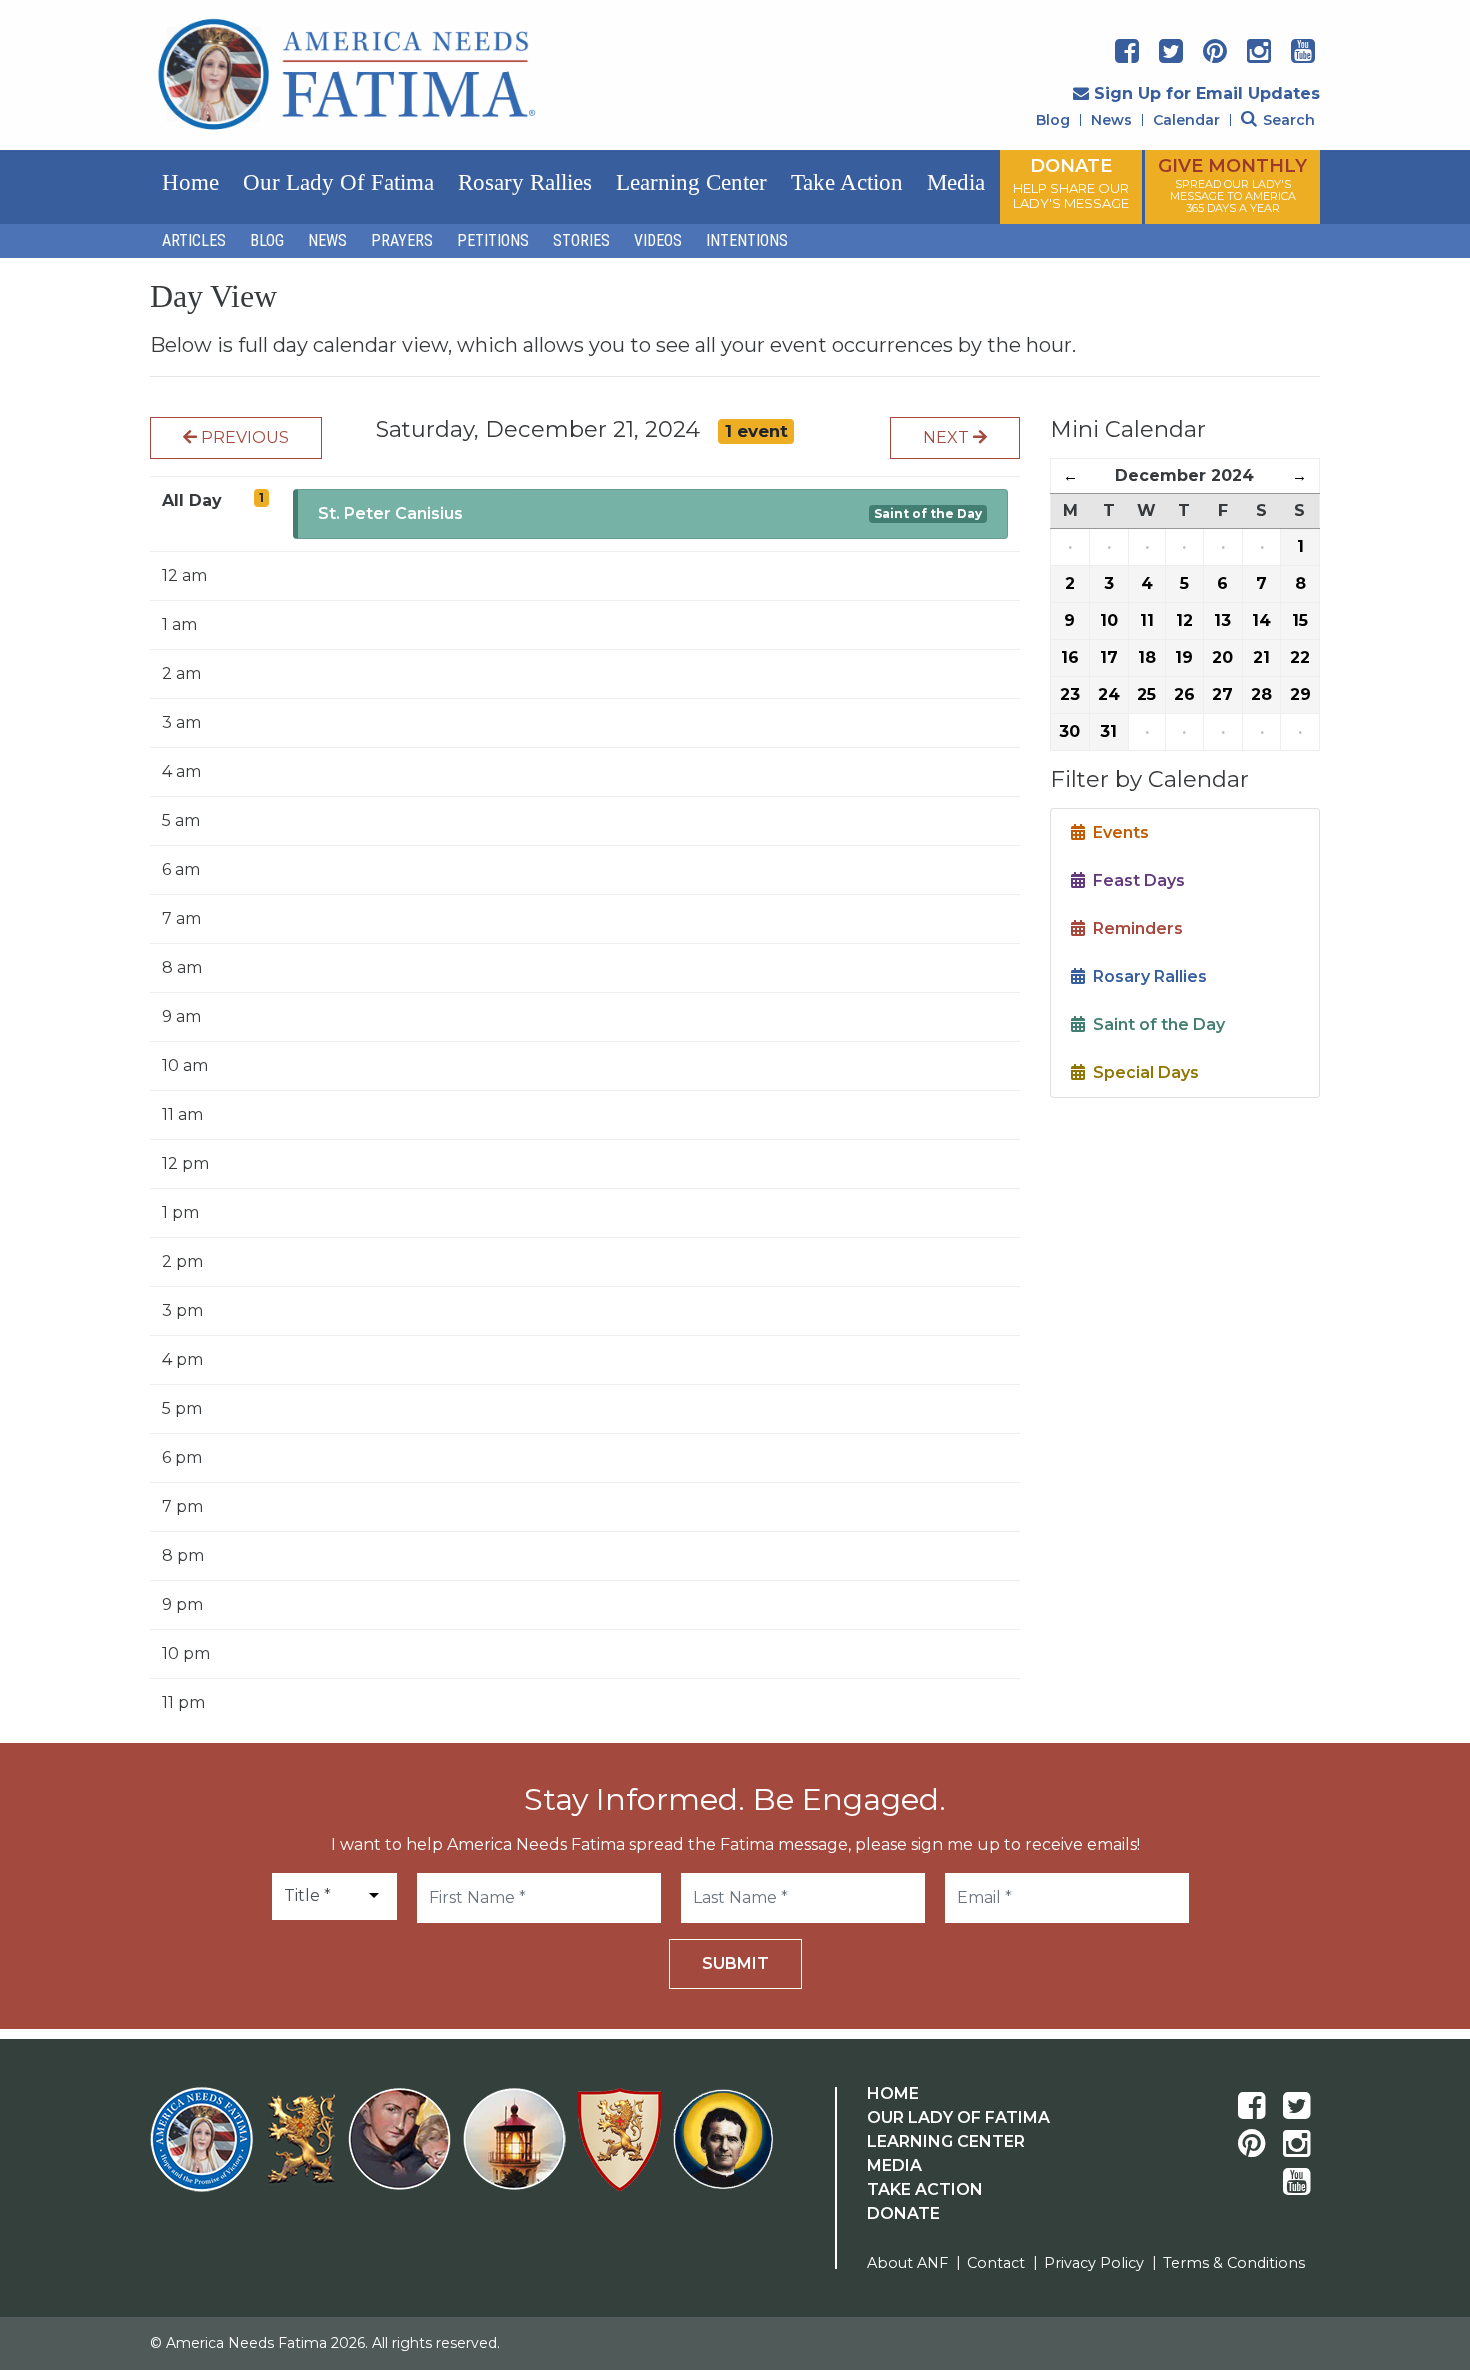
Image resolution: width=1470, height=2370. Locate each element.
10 (1109, 620)
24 (1109, 694)
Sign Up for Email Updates (1207, 93)
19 (1184, 657)
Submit (735, 1963)
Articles (194, 240)
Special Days (1142, 1072)
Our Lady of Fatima (338, 182)
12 (1184, 620)
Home (190, 182)
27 (1222, 694)
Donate (903, 2213)
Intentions (747, 240)
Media (956, 182)
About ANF (907, 2263)
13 (1222, 620)
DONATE (1071, 183)
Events (1117, 832)
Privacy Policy (1094, 2263)
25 (1146, 694)
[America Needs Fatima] (205, 2151)
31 (1108, 731)
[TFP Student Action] (623, 2151)
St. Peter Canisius (390, 513)
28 (1261, 694)
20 (1222, 657)
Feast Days (1135, 880)
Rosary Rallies (525, 182)
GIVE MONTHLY (1232, 185)
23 (1070, 694)
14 (1261, 620)
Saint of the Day (928, 513)
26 (1184, 694)
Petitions (493, 240)
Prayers (402, 240)
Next (948, 437)
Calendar (1186, 120)
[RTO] (518, 2151)
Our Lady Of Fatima (958, 2117)
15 (1300, 620)
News (1111, 120)
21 (1261, 657)
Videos (658, 240)
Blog (1053, 120)
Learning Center (691, 182)
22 (1300, 657)
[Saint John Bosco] (723, 2151)
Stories (581, 240)
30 (1069, 731)
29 (1300, 694)
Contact (996, 2263)
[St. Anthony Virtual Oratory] (403, 2151)
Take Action (847, 182)
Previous (243, 437)
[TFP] (304, 2151)
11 (1147, 620)
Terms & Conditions (1234, 2263)
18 (1147, 657)
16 (1070, 657)
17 (1109, 657)
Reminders (1134, 928)
